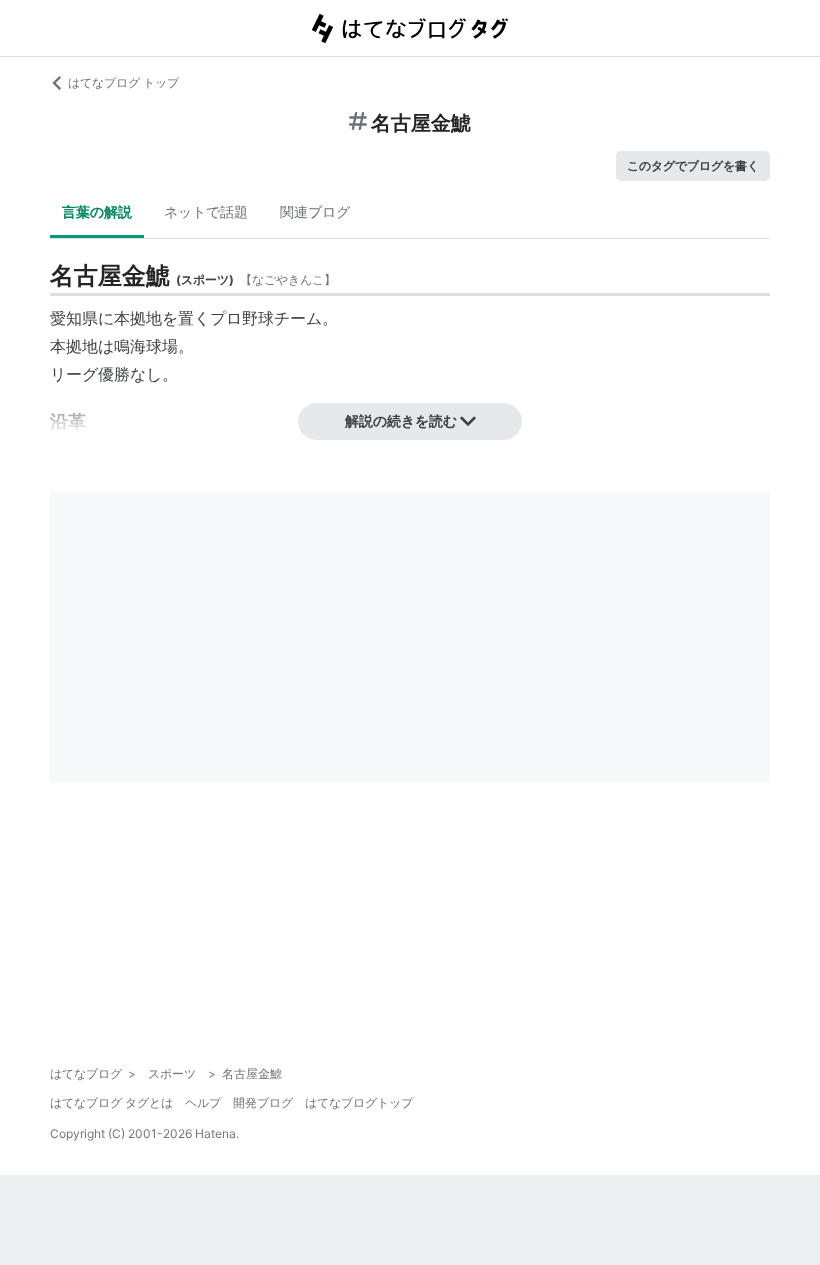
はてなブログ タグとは (111, 1102)
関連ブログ (315, 211)
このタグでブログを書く (693, 165)
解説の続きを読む (401, 420)
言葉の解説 (97, 211)
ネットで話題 (206, 211)
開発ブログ (263, 1102)
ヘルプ (203, 1102)
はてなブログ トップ (123, 82)
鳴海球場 (146, 346)
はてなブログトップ (359, 1102)
